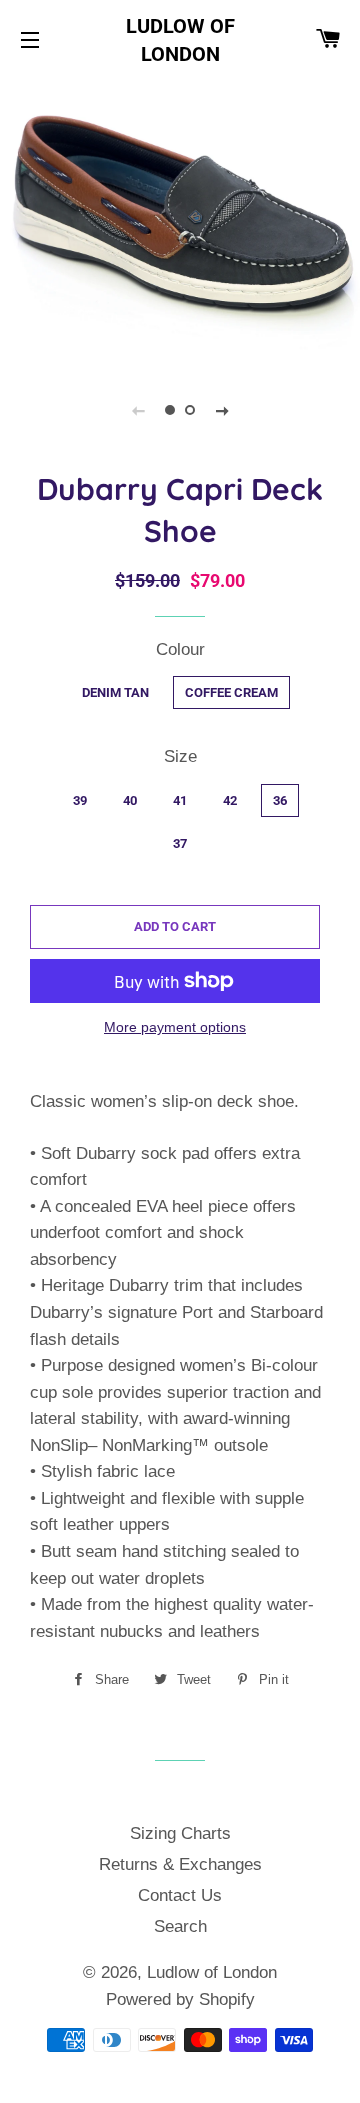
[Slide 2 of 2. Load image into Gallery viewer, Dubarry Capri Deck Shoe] (190, 410)
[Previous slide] (138, 410)
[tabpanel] (180, 219)
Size (180, 756)
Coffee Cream (231, 692)
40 (130, 800)
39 (80, 800)
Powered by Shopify (180, 1999)
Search (180, 1926)
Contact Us (180, 1895)
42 (230, 800)
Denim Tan (115, 692)
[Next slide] (222, 410)
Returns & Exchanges (180, 1864)
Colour (180, 649)
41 (180, 800)
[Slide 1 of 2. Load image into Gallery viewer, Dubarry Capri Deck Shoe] (170, 410)
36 (280, 800)
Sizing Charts (180, 1833)
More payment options (175, 1027)
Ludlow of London (180, 40)
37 (180, 843)
